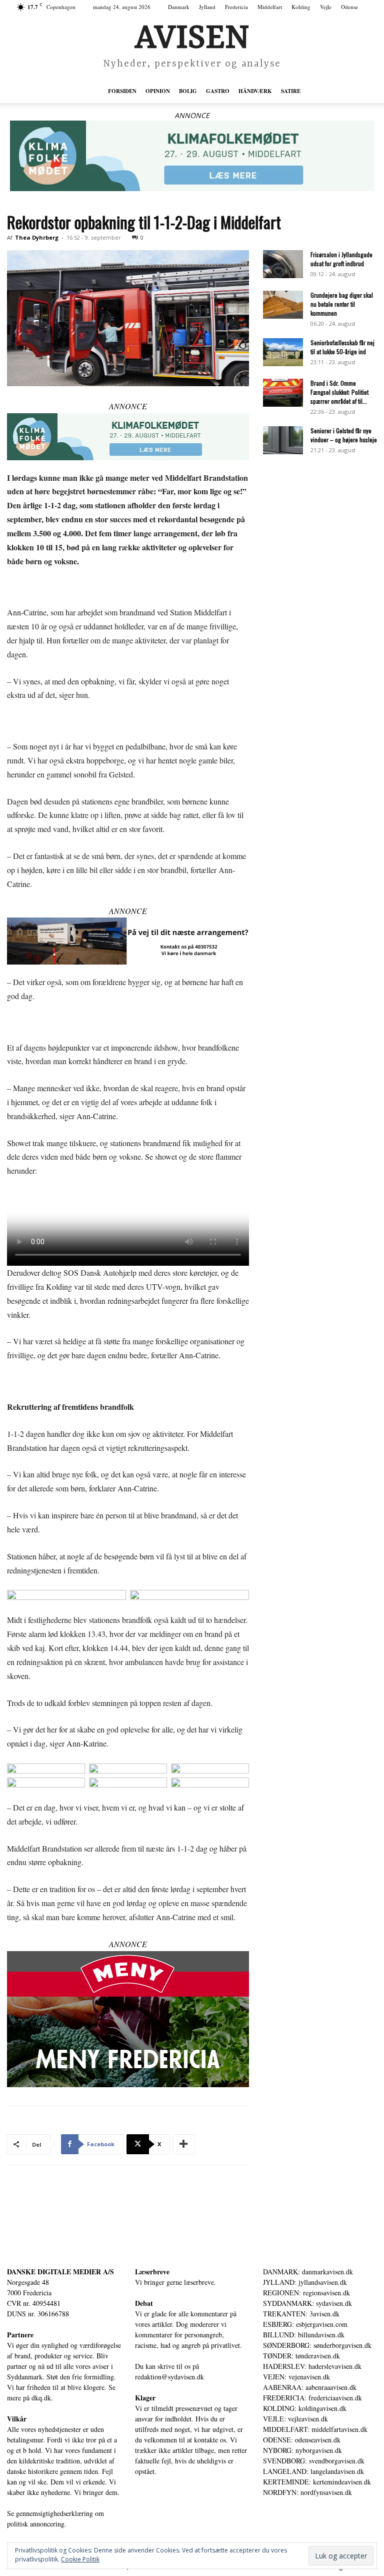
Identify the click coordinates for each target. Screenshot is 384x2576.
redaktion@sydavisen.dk (169, 2377)
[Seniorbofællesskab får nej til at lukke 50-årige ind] (283, 352)
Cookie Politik (80, 2559)
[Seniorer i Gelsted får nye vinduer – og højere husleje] (283, 440)
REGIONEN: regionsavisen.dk (306, 2293)
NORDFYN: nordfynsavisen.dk (307, 2492)
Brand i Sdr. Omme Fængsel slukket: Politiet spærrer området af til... (339, 392)
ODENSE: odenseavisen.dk (302, 2440)
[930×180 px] (192, 156)
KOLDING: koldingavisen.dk (305, 2408)
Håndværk (255, 91)
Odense (349, 7)
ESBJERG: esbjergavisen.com (305, 2324)
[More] (184, 2144)
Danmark (179, 7)
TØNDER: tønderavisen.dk (301, 2356)
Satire (291, 91)
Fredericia (236, 7)
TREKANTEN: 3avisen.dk (301, 2314)
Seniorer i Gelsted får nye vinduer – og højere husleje (344, 435)
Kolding (301, 7)
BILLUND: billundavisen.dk (304, 2335)
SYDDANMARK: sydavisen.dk (307, 2303)
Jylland (207, 7)
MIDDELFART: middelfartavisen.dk (315, 2429)
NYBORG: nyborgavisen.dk (302, 2450)
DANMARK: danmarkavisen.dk (308, 2272)
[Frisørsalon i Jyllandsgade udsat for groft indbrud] (283, 264)
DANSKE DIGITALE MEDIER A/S (60, 2272)
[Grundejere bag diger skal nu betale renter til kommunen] (283, 305)
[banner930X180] (128, 941)
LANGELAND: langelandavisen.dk (313, 2471)
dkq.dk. (42, 2398)
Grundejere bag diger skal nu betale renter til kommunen (342, 304)
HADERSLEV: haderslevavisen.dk (312, 2366)
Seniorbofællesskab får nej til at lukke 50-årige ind (342, 347)
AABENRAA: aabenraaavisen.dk (310, 2387)
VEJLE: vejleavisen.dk (295, 2419)
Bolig (188, 91)
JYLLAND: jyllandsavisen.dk (305, 2282)
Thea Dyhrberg (37, 237)
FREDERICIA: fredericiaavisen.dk (312, 2398)
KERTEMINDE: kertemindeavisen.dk (317, 2482)
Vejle (326, 7)
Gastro (218, 91)
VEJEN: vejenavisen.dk (296, 2377)
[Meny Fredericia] (128, 2019)
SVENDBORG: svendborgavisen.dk (314, 2461)
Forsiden (122, 91)
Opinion (158, 91)
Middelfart (270, 7)
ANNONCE (192, 115)
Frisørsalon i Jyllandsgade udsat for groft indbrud (341, 259)
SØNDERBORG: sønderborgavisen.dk (317, 2345)
